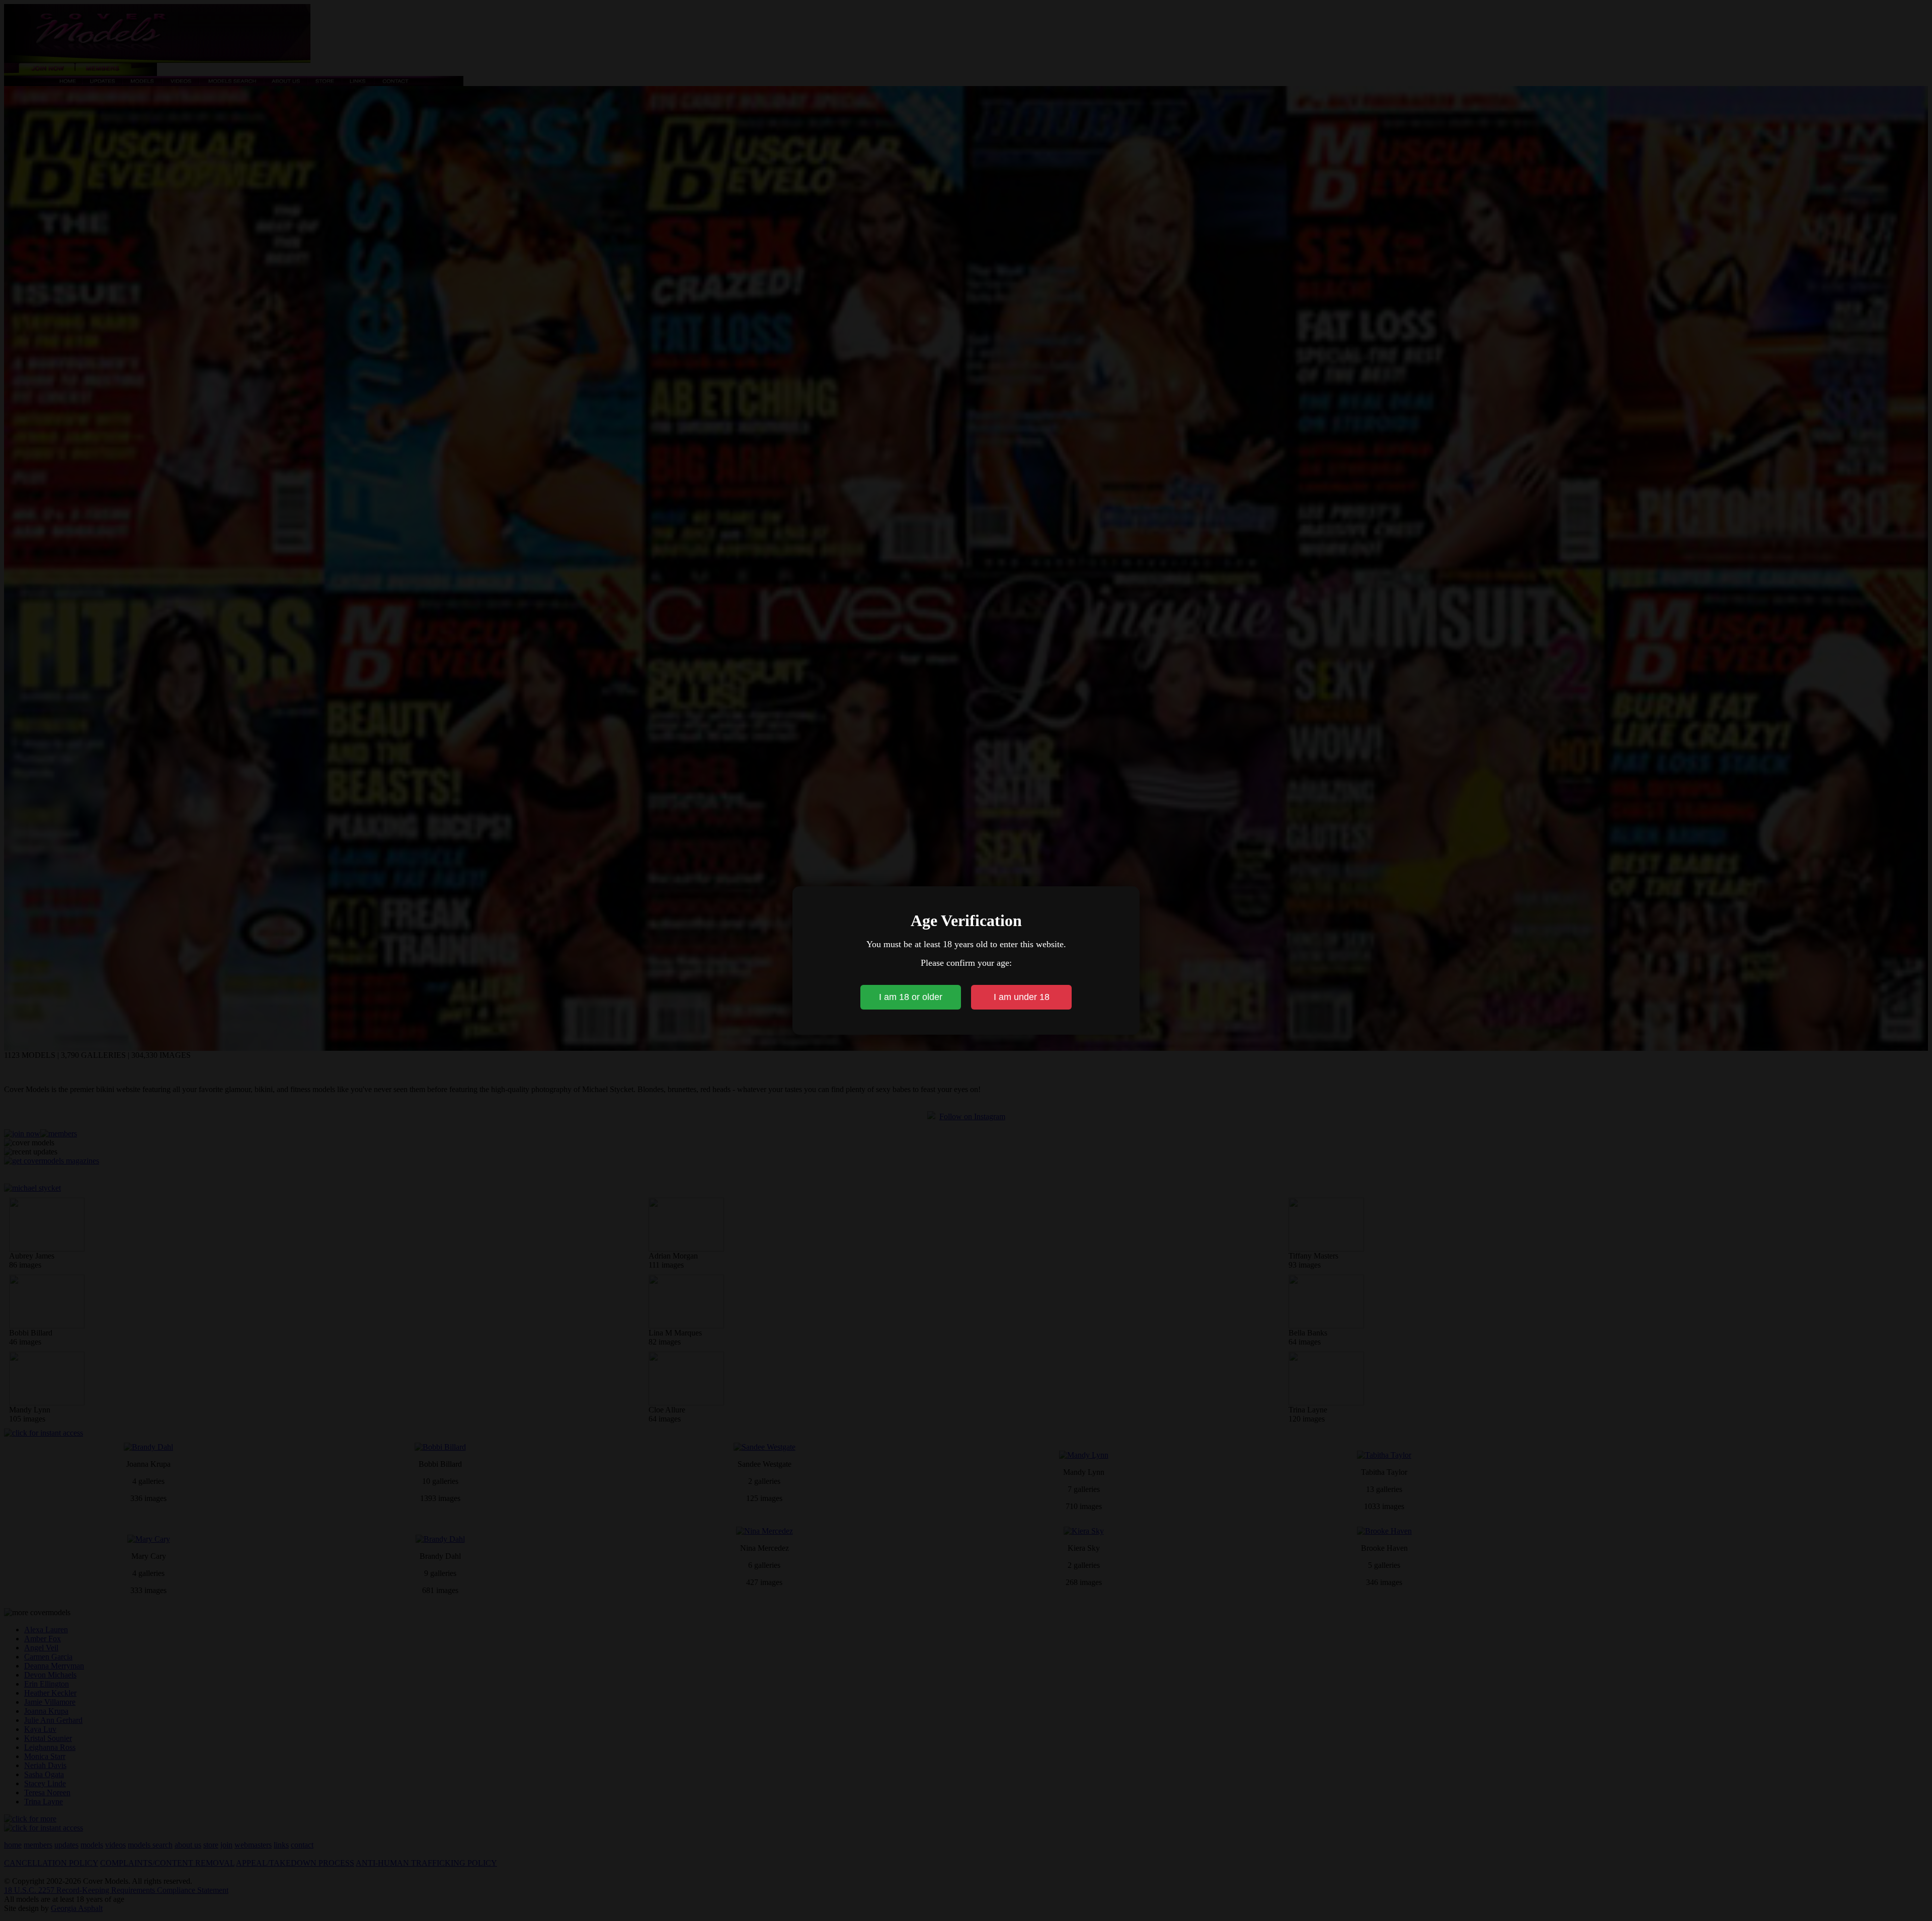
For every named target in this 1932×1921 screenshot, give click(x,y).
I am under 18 (1022, 997)
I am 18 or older (911, 997)
